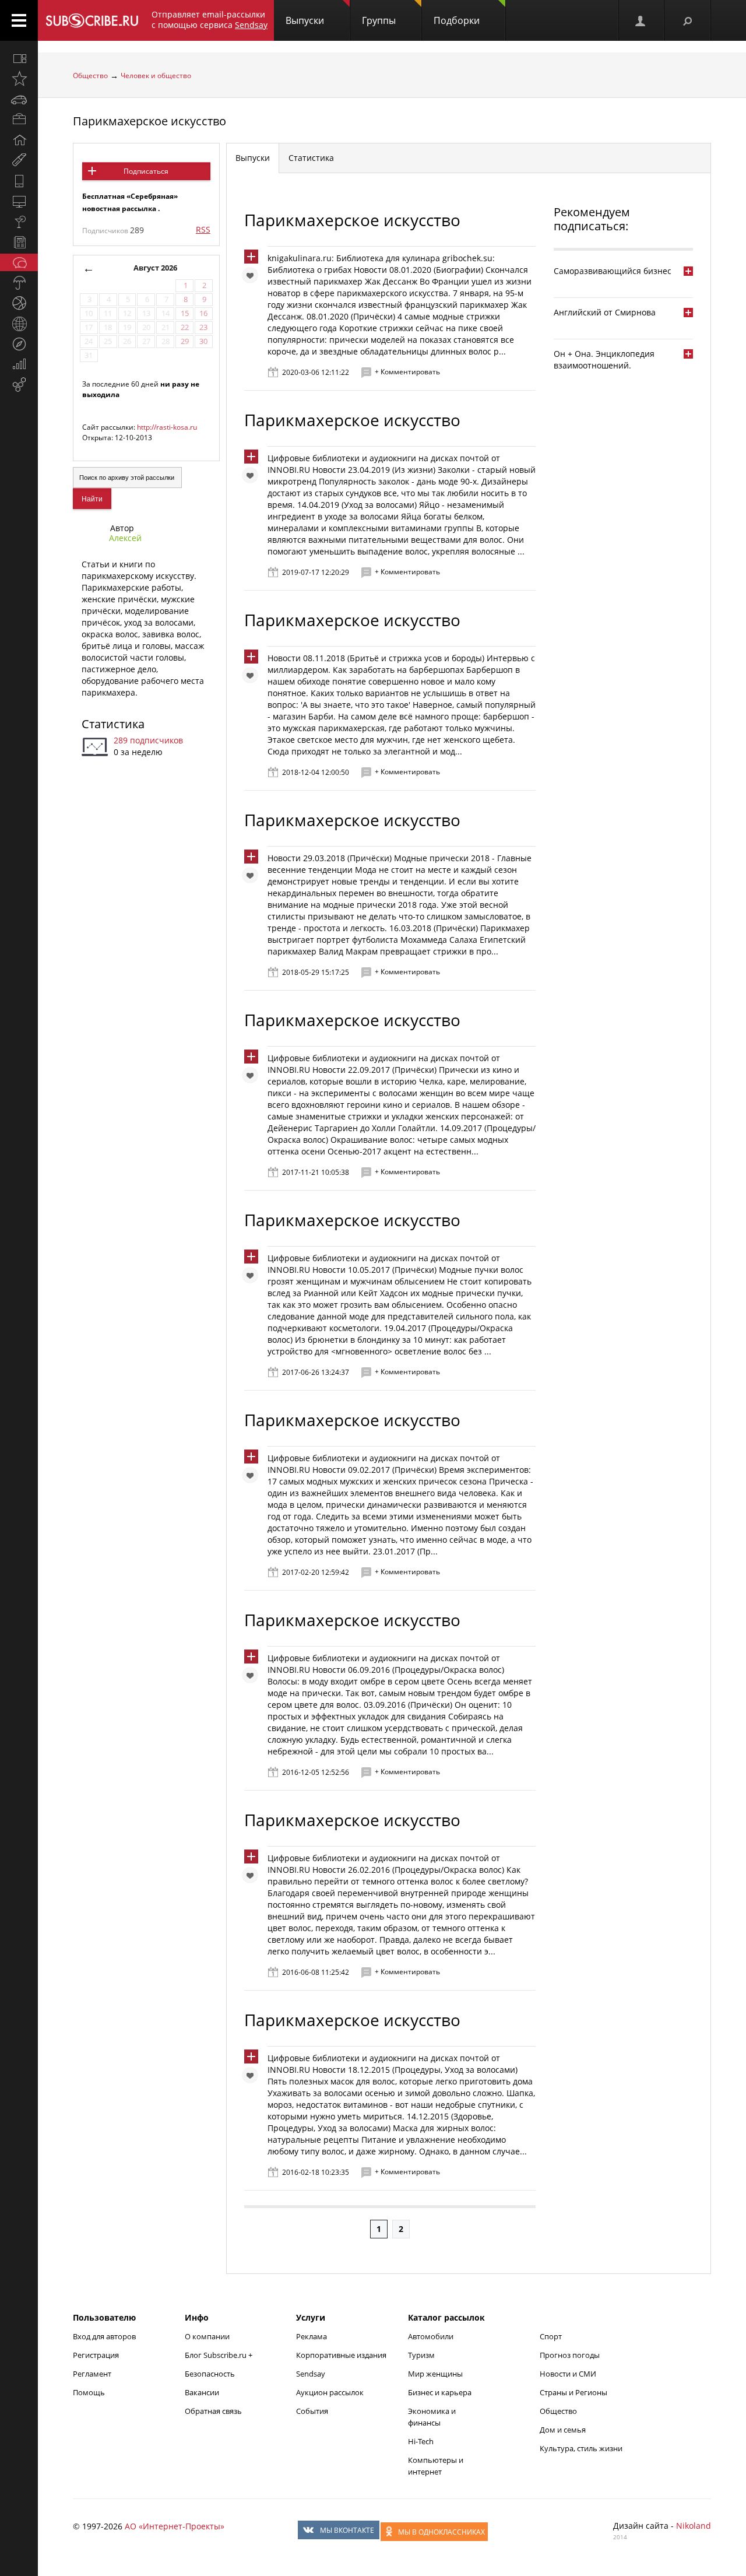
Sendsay (311, 2374)
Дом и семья (563, 2430)
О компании (207, 2336)
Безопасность (210, 2374)
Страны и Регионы (573, 2392)
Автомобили (431, 2336)
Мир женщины (435, 2374)
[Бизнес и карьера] (19, 120)
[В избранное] (253, 278)
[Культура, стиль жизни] (19, 222)
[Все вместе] (19, 58)
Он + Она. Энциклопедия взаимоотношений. (604, 359)
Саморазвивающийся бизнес (613, 271)
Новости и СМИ (568, 2374)
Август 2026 (155, 268)
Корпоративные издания (341, 2355)
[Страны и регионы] (19, 324)
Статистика (113, 724)
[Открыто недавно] (19, 79)
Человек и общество (156, 76)
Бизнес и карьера (440, 2392)
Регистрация (96, 2355)
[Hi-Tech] (19, 181)
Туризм (421, 2355)
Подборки (457, 20)
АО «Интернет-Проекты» (175, 2526)
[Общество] (19, 262)
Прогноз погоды (570, 2355)
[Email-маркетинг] (19, 385)
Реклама (312, 2336)
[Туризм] (19, 344)
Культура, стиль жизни (581, 2448)
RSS (203, 229)
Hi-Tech (421, 2441)
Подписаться (146, 171)
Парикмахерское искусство (149, 121)
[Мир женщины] (19, 160)
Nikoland (694, 2526)
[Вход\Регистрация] (641, 20)
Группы (379, 20)
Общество (90, 76)
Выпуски (305, 20)
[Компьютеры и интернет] (19, 201)
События (312, 2411)
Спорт (551, 2336)
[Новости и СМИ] (19, 242)
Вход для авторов (104, 2336)
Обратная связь (213, 2411)
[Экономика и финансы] (19, 364)
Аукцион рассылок (330, 2392)
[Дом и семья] (19, 140)
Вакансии (202, 2392)
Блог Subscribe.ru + (219, 2355)
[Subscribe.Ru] (92, 20)
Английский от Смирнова (605, 312)
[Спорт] (19, 303)
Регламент (92, 2374)
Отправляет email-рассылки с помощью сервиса (210, 20)
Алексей (125, 538)
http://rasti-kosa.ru (167, 427)
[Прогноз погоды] (19, 283)
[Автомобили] (19, 99)
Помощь (89, 2392)
